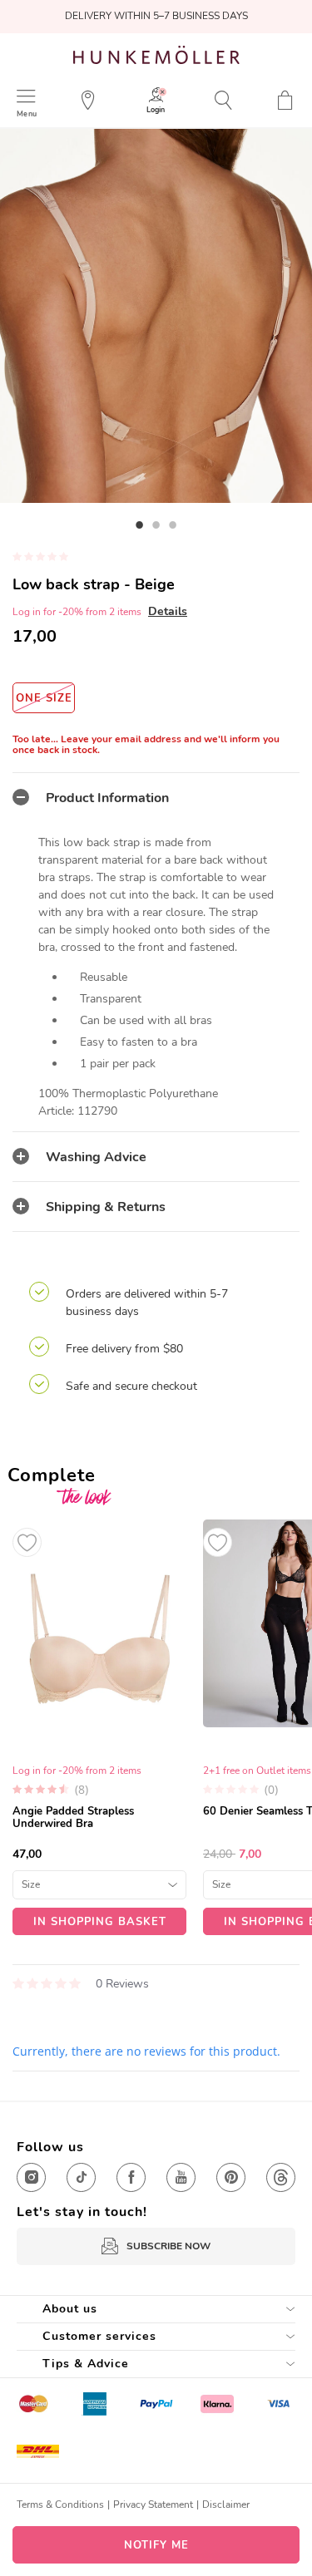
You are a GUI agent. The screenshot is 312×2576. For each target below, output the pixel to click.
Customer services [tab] (99, 2336)
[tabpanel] (156, 316)
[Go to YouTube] (181, 2177)
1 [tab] (140, 525)
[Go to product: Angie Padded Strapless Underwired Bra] (99, 1727)
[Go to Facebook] (131, 2177)
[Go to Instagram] (31, 2177)
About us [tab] (70, 2309)
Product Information (107, 798)
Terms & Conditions (60, 2505)
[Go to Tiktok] (81, 2177)
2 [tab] (156, 525)
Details (168, 611)
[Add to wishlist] (27, 1542)
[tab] (156, 797)
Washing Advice (96, 1157)
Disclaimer (226, 2505)
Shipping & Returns (106, 1207)
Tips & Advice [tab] (86, 2364)
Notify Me (156, 2545)
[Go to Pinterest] (231, 2177)
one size (44, 698)
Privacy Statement (153, 2505)
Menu (27, 113)
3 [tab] (173, 525)
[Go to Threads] (281, 2177)
